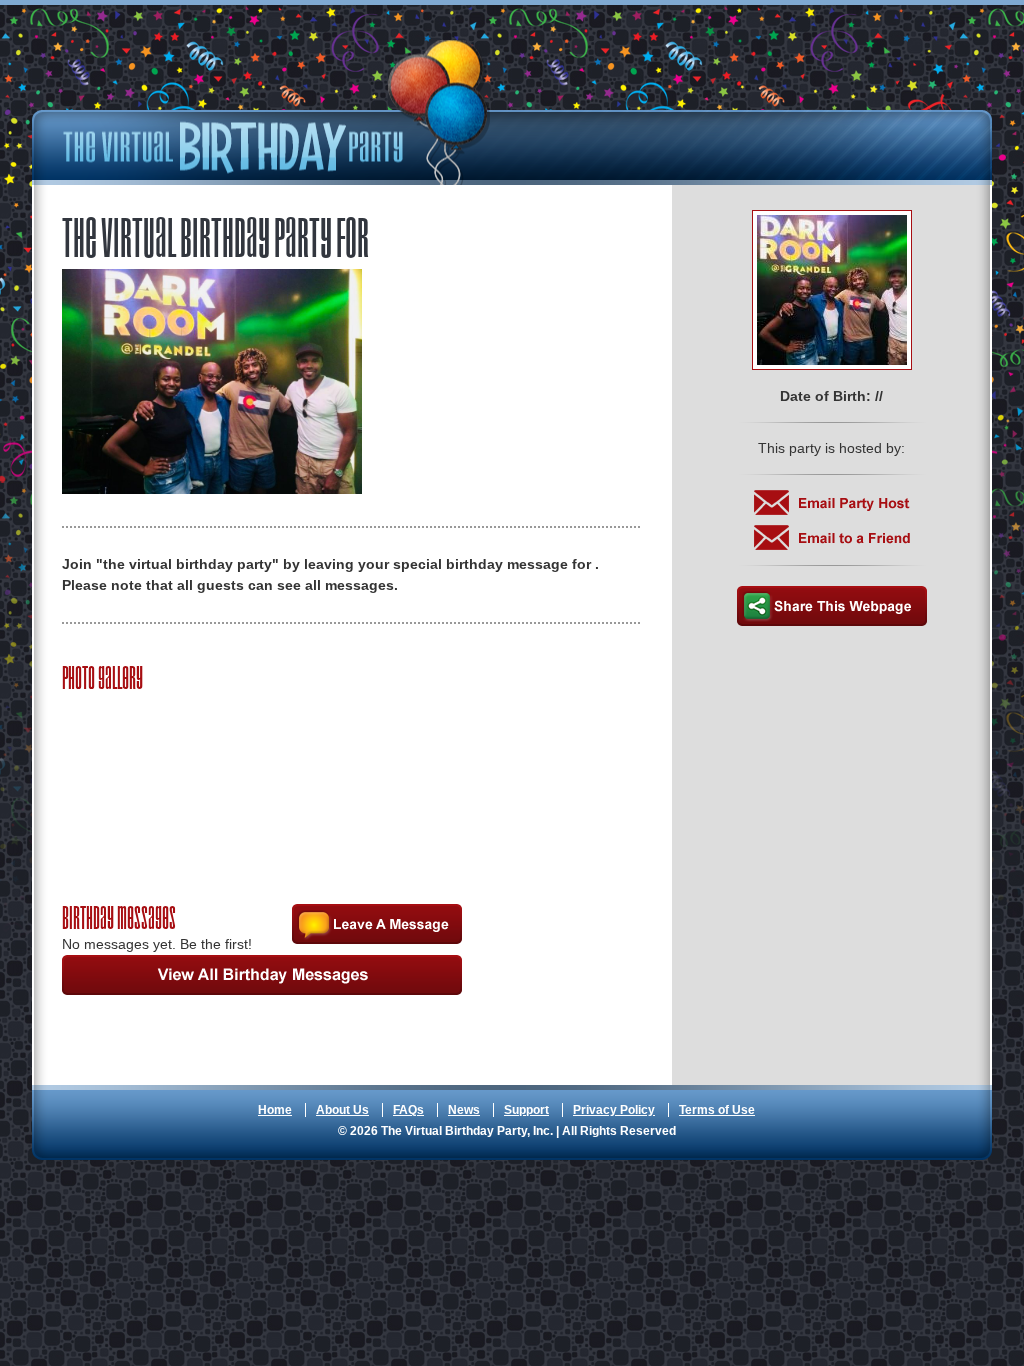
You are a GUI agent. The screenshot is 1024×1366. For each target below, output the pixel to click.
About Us (342, 1110)
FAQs (408, 1110)
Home (275, 1110)
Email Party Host (832, 502)
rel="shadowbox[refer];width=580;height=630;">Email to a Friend (832, 537)
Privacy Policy (614, 1110)
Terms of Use (717, 1110)
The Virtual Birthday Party (277, 112)
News (464, 1110)
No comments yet (377, 924)
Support (526, 1110)
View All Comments (262, 975)
